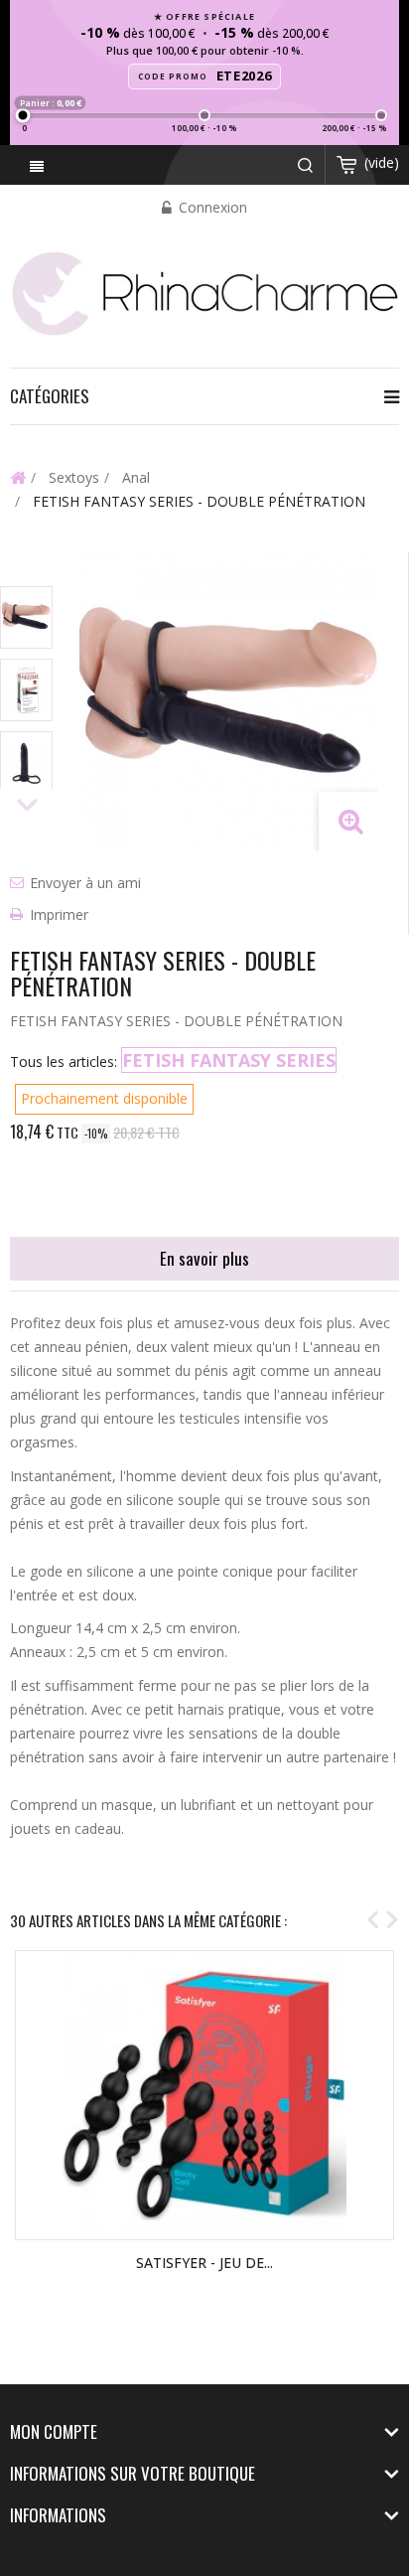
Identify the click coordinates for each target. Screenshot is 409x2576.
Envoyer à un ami (85, 883)
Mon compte (54, 2431)
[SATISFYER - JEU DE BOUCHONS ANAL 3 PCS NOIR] (204, 2095)
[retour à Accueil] (18, 477)
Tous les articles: (64, 1061)
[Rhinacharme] (204, 292)
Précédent (27, 569)
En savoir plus (204, 1258)
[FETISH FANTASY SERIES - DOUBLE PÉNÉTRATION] (26, 617)
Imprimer (59, 914)
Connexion (211, 207)
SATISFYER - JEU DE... (204, 2263)
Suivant (27, 806)
